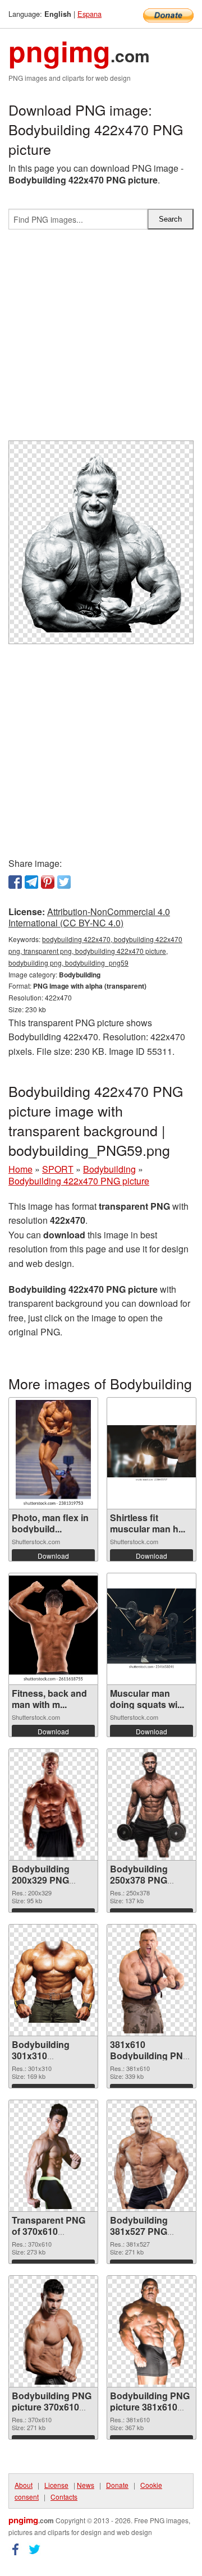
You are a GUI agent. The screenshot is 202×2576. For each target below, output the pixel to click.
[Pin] (48, 882)
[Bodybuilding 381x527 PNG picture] (152, 2156)
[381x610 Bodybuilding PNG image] (151, 1980)
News (86, 2485)
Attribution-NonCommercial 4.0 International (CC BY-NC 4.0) (89, 917)
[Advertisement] (101, 339)
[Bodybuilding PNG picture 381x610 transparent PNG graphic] (151, 2331)
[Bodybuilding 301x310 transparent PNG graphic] (53, 1980)
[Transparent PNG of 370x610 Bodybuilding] (54, 2156)
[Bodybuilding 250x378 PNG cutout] (151, 1804)
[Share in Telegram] (31, 882)
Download (53, 1556)
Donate (117, 2485)
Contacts (64, 2497)
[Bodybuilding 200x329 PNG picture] (54, 1804)
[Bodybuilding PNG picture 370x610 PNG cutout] (54, 2331)
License (56, 2485)
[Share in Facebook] (15, 882)
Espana (89, 14)
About (24, 2485)
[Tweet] (64, 882)
